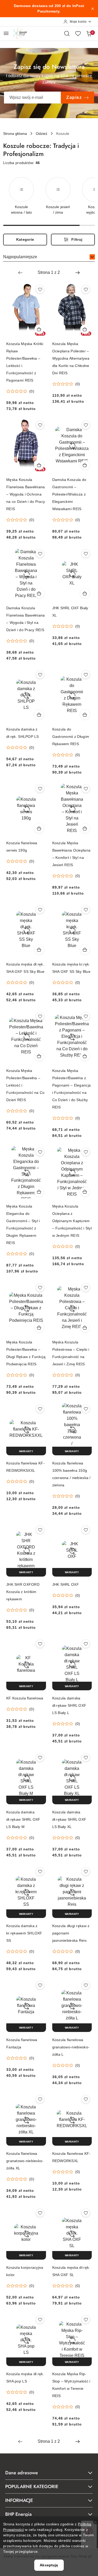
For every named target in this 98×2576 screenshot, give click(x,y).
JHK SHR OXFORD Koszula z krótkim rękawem (23, 1592)
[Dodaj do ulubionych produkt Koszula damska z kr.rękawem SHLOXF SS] (40, 1872)
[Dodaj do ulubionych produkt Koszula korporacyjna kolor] (40, 2213)
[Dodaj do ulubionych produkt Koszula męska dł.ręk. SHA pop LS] (40, 2320)
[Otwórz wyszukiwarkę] (67, 33)
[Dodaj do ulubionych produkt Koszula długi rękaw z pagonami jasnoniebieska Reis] (86, 1872)
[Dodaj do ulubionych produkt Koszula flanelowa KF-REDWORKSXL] (86, 2099)
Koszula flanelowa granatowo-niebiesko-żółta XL (25, 2161)
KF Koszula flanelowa (25, 1698)
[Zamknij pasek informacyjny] (93, 9)
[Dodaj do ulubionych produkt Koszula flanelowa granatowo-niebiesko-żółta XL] (40, 2099)
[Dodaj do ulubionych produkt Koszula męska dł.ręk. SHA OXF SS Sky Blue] (40, 910)
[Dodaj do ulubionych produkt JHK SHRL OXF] (86, 1530)
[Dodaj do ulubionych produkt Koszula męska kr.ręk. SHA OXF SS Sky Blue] (86, 910)
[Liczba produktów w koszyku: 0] (89, 33)
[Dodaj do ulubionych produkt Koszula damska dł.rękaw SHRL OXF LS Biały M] (40, 1758)
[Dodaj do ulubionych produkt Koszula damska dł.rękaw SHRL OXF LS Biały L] (86, 1644)
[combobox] (49, 257)
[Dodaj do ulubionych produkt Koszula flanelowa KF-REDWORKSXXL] (40, 1409)
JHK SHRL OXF (66, 1584)
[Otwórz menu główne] (6, 33)
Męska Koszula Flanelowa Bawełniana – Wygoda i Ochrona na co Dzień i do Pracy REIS (26, 494)
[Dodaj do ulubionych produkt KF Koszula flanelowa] (40, 1644)
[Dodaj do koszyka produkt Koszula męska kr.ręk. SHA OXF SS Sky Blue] (85, 950)
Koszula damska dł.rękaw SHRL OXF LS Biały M (23, 1819)
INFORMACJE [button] (19, 2500)
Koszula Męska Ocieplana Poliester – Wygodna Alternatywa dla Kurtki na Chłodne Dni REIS (71, 358)
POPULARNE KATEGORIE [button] (32, 2487)
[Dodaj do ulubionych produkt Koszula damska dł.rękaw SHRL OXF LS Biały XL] (86, 1758)
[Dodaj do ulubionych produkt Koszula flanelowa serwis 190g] (40, 789)
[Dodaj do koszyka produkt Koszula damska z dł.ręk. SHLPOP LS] (39, 715)
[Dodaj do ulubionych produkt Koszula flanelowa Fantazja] (40, 1985)
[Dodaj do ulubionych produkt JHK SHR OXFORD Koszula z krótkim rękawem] (40, 1530)
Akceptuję (49, 2565)
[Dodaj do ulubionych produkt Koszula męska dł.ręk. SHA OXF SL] (86, 2213)
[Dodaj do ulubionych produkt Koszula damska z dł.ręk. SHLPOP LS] (40, 675)
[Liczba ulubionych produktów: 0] (78, 33)
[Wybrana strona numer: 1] (49, 273)
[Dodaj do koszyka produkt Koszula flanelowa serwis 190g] (39, 828)
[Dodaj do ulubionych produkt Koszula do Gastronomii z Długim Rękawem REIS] (86, 675)
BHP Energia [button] (18, 2514)
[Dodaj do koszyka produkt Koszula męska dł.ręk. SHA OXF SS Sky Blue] (39, 950)
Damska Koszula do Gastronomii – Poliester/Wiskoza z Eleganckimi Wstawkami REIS (69, 494)
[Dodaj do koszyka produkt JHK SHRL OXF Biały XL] (85, 593)
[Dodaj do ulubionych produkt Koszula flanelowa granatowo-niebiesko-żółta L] (86, 1985)
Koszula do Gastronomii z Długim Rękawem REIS (71, 737)
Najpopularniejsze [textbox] (20, 257)
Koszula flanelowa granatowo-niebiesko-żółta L (71, 2047)
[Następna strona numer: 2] (78, 273)
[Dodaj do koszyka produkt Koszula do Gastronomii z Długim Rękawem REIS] (85, 715)
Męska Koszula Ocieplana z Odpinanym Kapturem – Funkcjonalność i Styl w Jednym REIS (72, 1221)
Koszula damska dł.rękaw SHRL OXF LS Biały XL (69, 1819)
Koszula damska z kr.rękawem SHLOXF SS (24, 1933)
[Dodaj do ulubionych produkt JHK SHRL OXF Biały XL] (86, 554)
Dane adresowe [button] (22, 2473)
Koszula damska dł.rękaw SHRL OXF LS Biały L (69, 1705)
